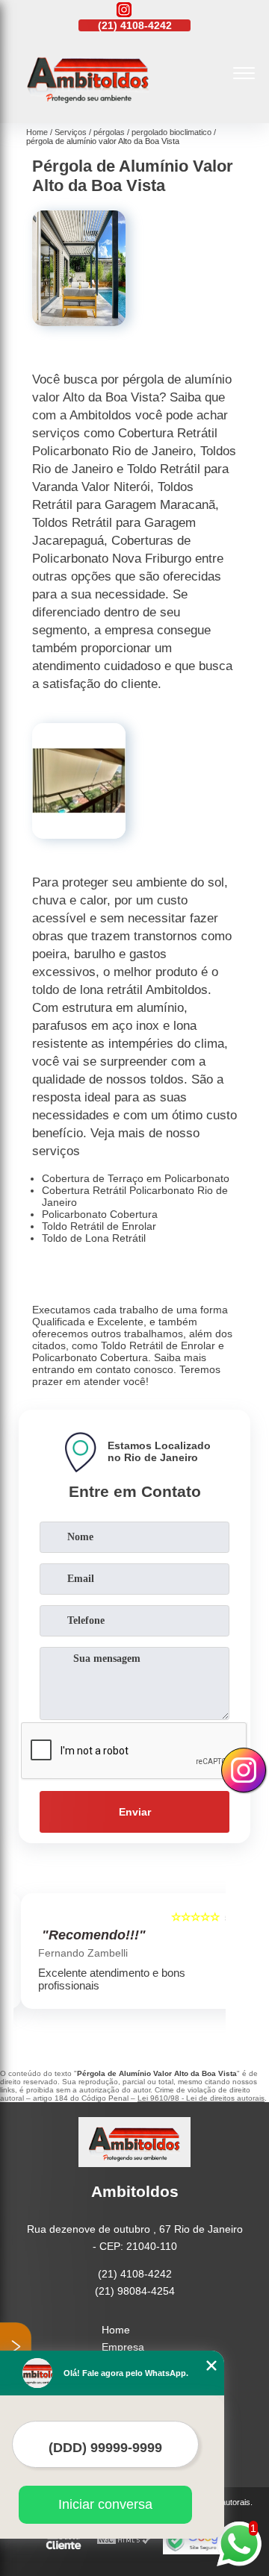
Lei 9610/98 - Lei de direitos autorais (201, 2098)
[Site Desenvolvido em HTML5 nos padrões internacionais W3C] (124, 2541)
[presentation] (28, 1961)
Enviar (135, 1812)
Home (116, 2330)
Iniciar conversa (105, 2504)
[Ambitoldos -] (88, 107)
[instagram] (124, 11)
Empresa (123, 2347)
